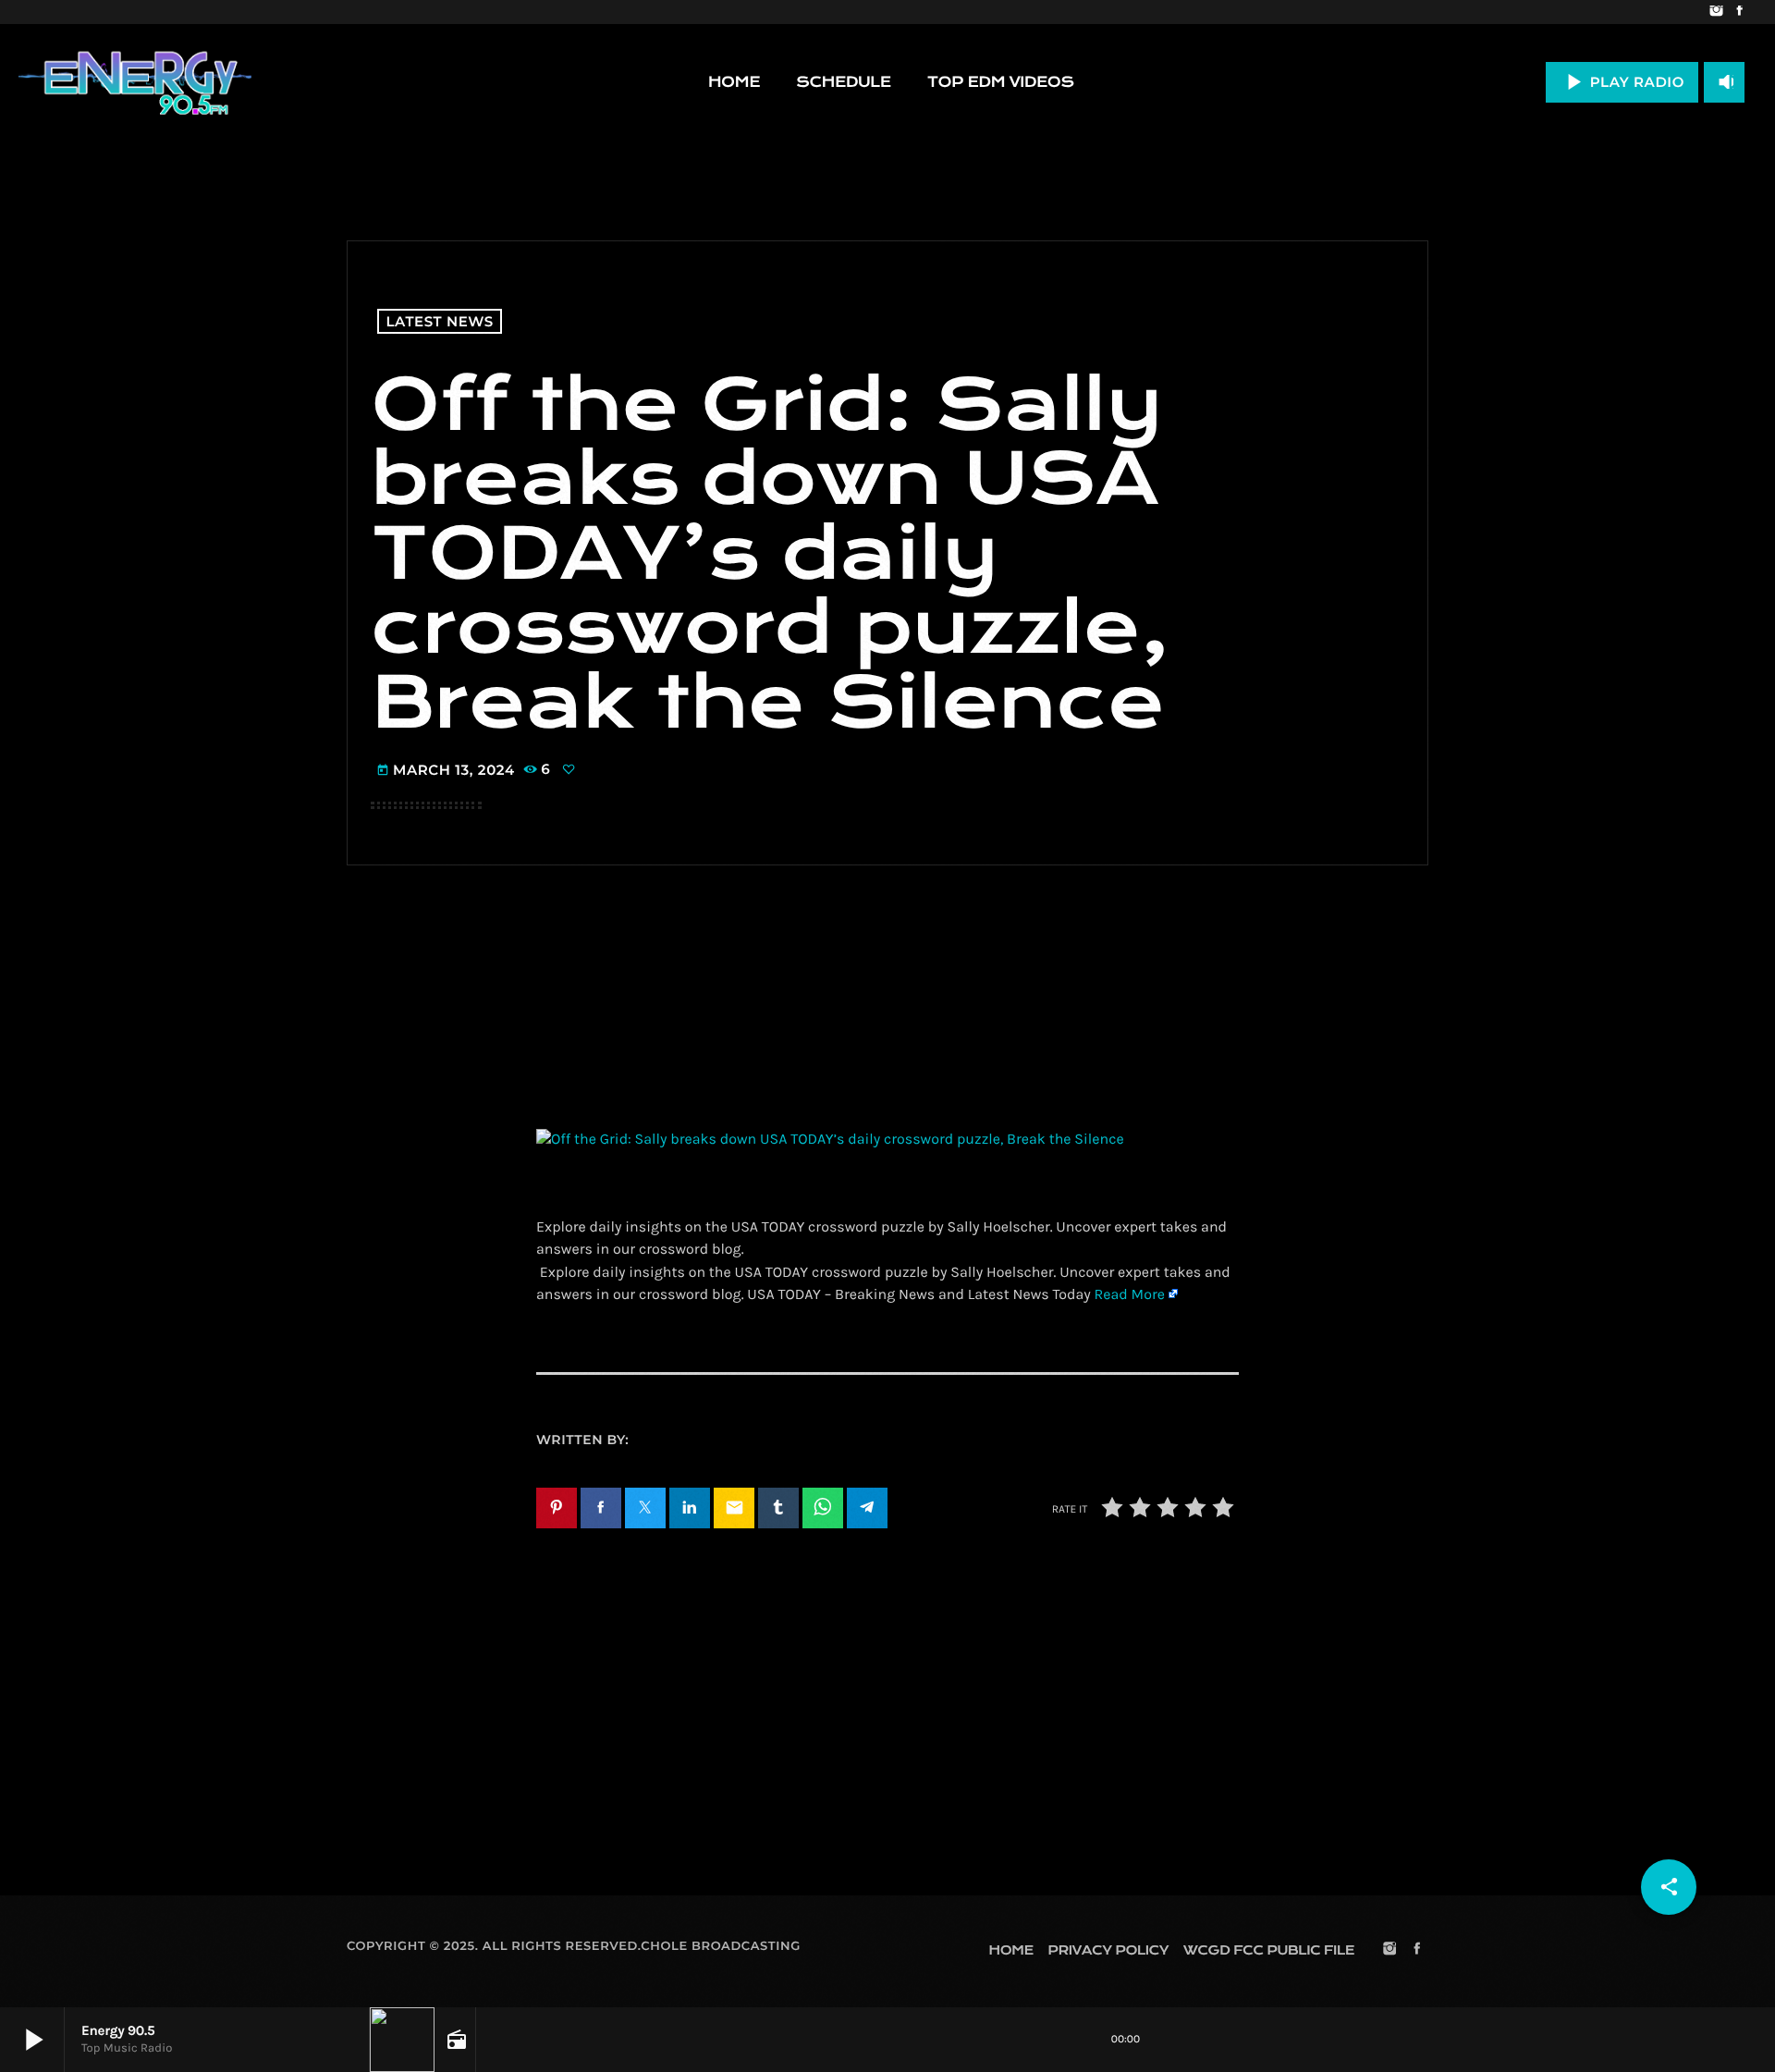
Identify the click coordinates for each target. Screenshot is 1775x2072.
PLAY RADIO (1622, 82)
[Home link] (135, 82)
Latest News (440, 321)
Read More (1129, 1295)
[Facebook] (1739, 12)
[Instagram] (1716, 12)
